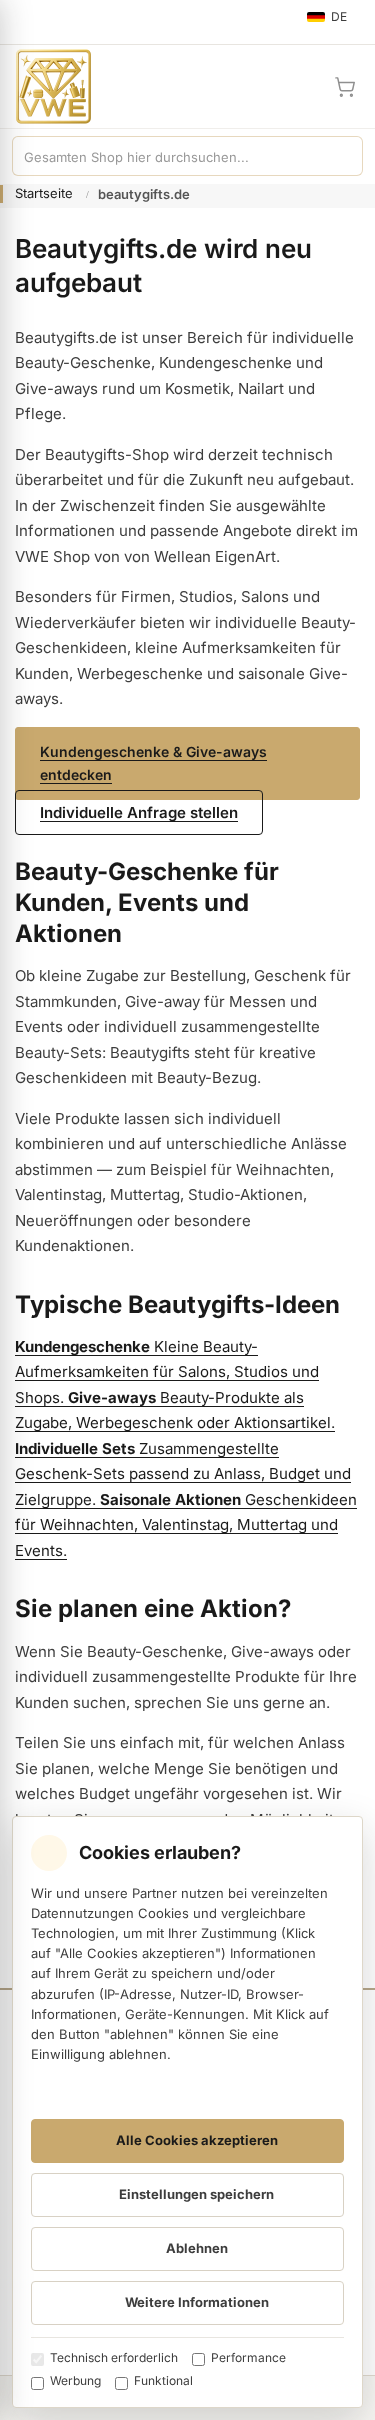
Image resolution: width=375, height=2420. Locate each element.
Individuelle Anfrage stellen (139, 812)
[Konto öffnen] (297, 87)
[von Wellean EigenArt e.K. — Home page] (45, 86)
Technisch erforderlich (114, 2357)
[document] (187, 2112)
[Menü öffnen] (24, 22)
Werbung (75, 2380)
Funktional (163, 2380)
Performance (248, 2357)
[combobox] (167, 156)
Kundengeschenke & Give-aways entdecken (153, 763)
